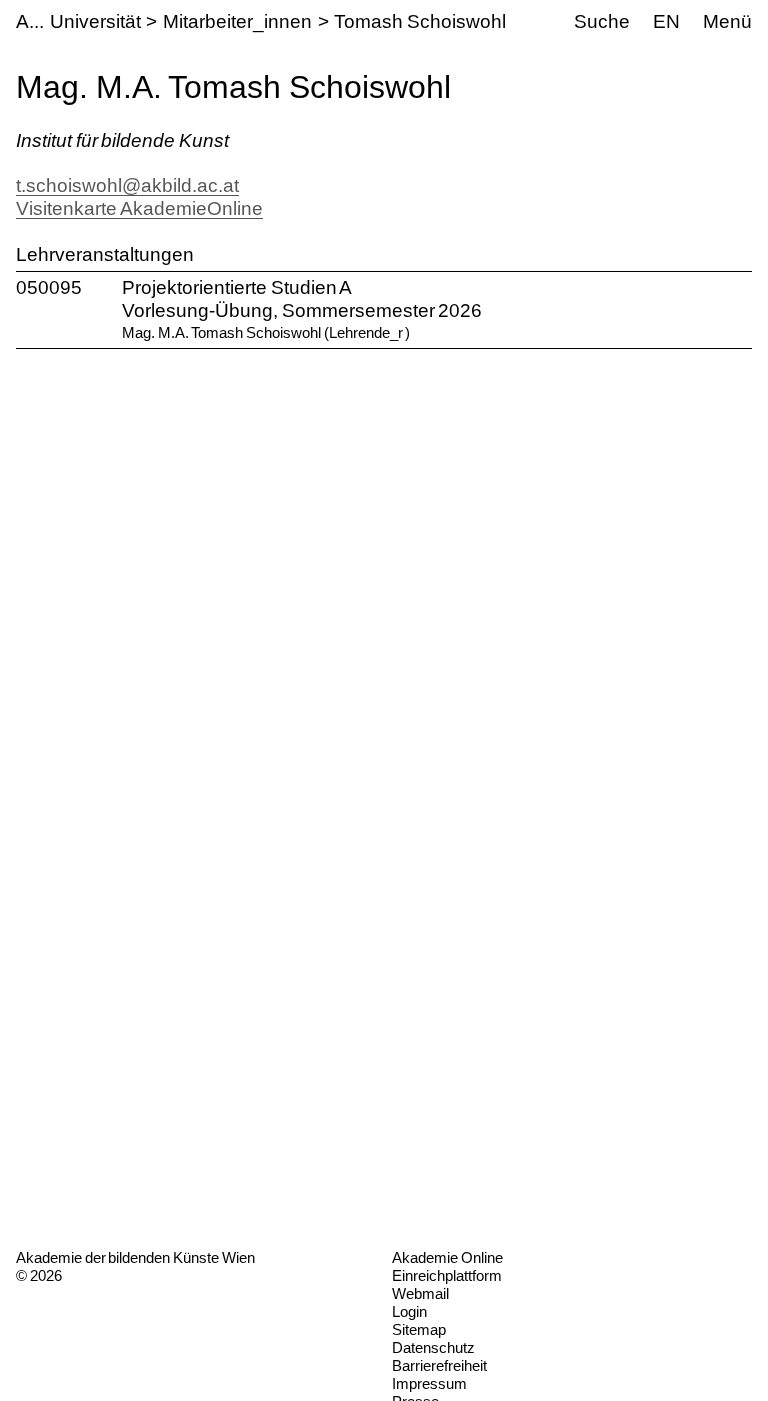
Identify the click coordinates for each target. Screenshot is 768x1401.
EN (666, 21)
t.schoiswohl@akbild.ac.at (127, 185)
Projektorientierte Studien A (237, 287)
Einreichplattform (447, 1275)
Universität (95, 21)
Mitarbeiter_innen (237, 21)
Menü (727, 21)
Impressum (429, 1383)
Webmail (420, 1293)
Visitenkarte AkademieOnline (139, 208)
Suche (602, 21)
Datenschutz (433, 1347)
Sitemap (419, 1329)
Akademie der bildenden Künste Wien (135, 1257)
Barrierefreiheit (439, 1365)
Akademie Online (447, 1257)
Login (409, 1311)
